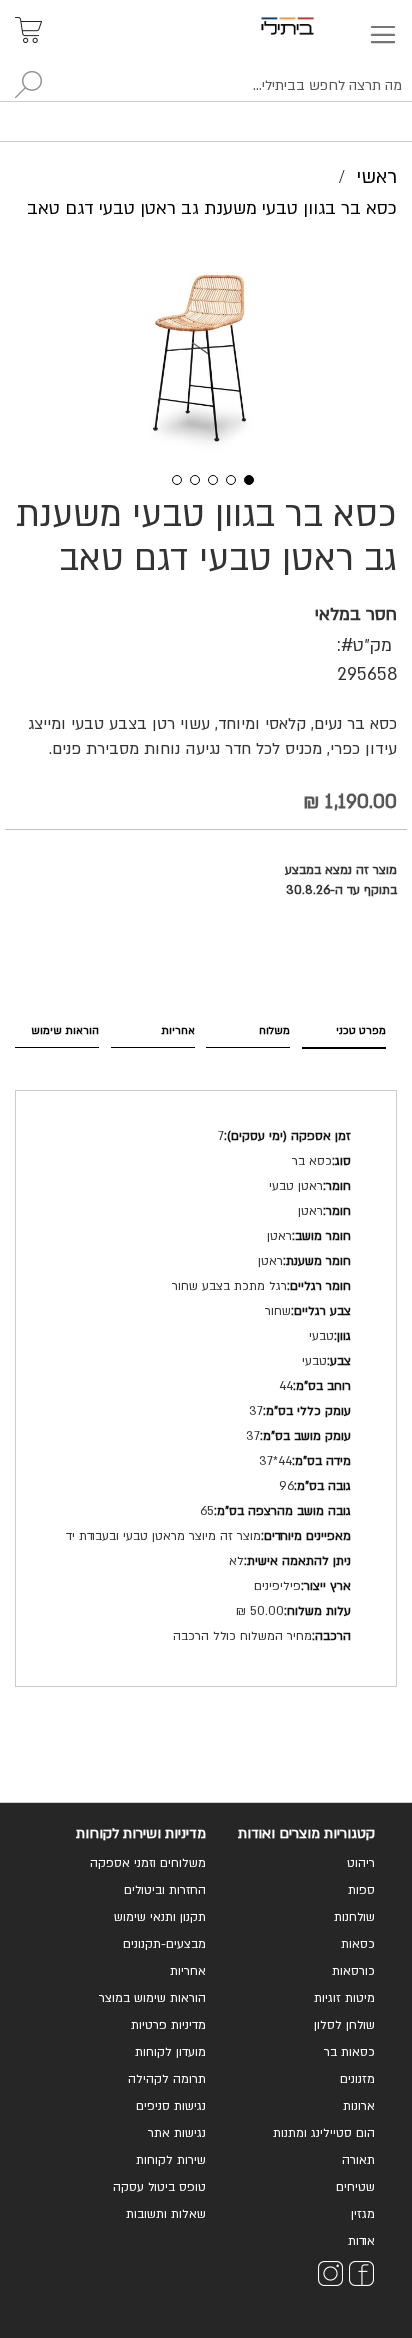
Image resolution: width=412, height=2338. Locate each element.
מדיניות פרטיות (168, 2025)
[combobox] (206, 86)
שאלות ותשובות (166, 2214)
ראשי (376, 177)
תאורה (358, 2160)
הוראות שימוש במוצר (152, 1998)
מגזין (363, 2214)
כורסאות (353, 1971)
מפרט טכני (361, 1030)
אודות (361, 2241)
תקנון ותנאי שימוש (160, 1917)
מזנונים (357, 2079)
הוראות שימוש (65, 1030)
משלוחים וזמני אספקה (148, 1863)
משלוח (274, 1030)
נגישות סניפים (171, 2106)
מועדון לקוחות (170, 2052)
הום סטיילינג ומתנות (324, 2133)
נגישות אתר (177, 2133)
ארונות (359, 2106)
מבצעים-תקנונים (164, 1944)
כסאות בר (349, 2052)
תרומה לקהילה (167, 2079)
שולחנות (354, 1917)
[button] (170, 478)
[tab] (344, 1029)
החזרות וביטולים (165, 1890)
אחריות (178, 1030)
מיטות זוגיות (344, 1998)
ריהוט (361, 1863)
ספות (361, 1890)
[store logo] (310, 26)
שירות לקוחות (171, 2160)
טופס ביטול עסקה (159, 2187)
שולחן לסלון (344, 2025)
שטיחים (355, 2187)
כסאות (358, 1944)
